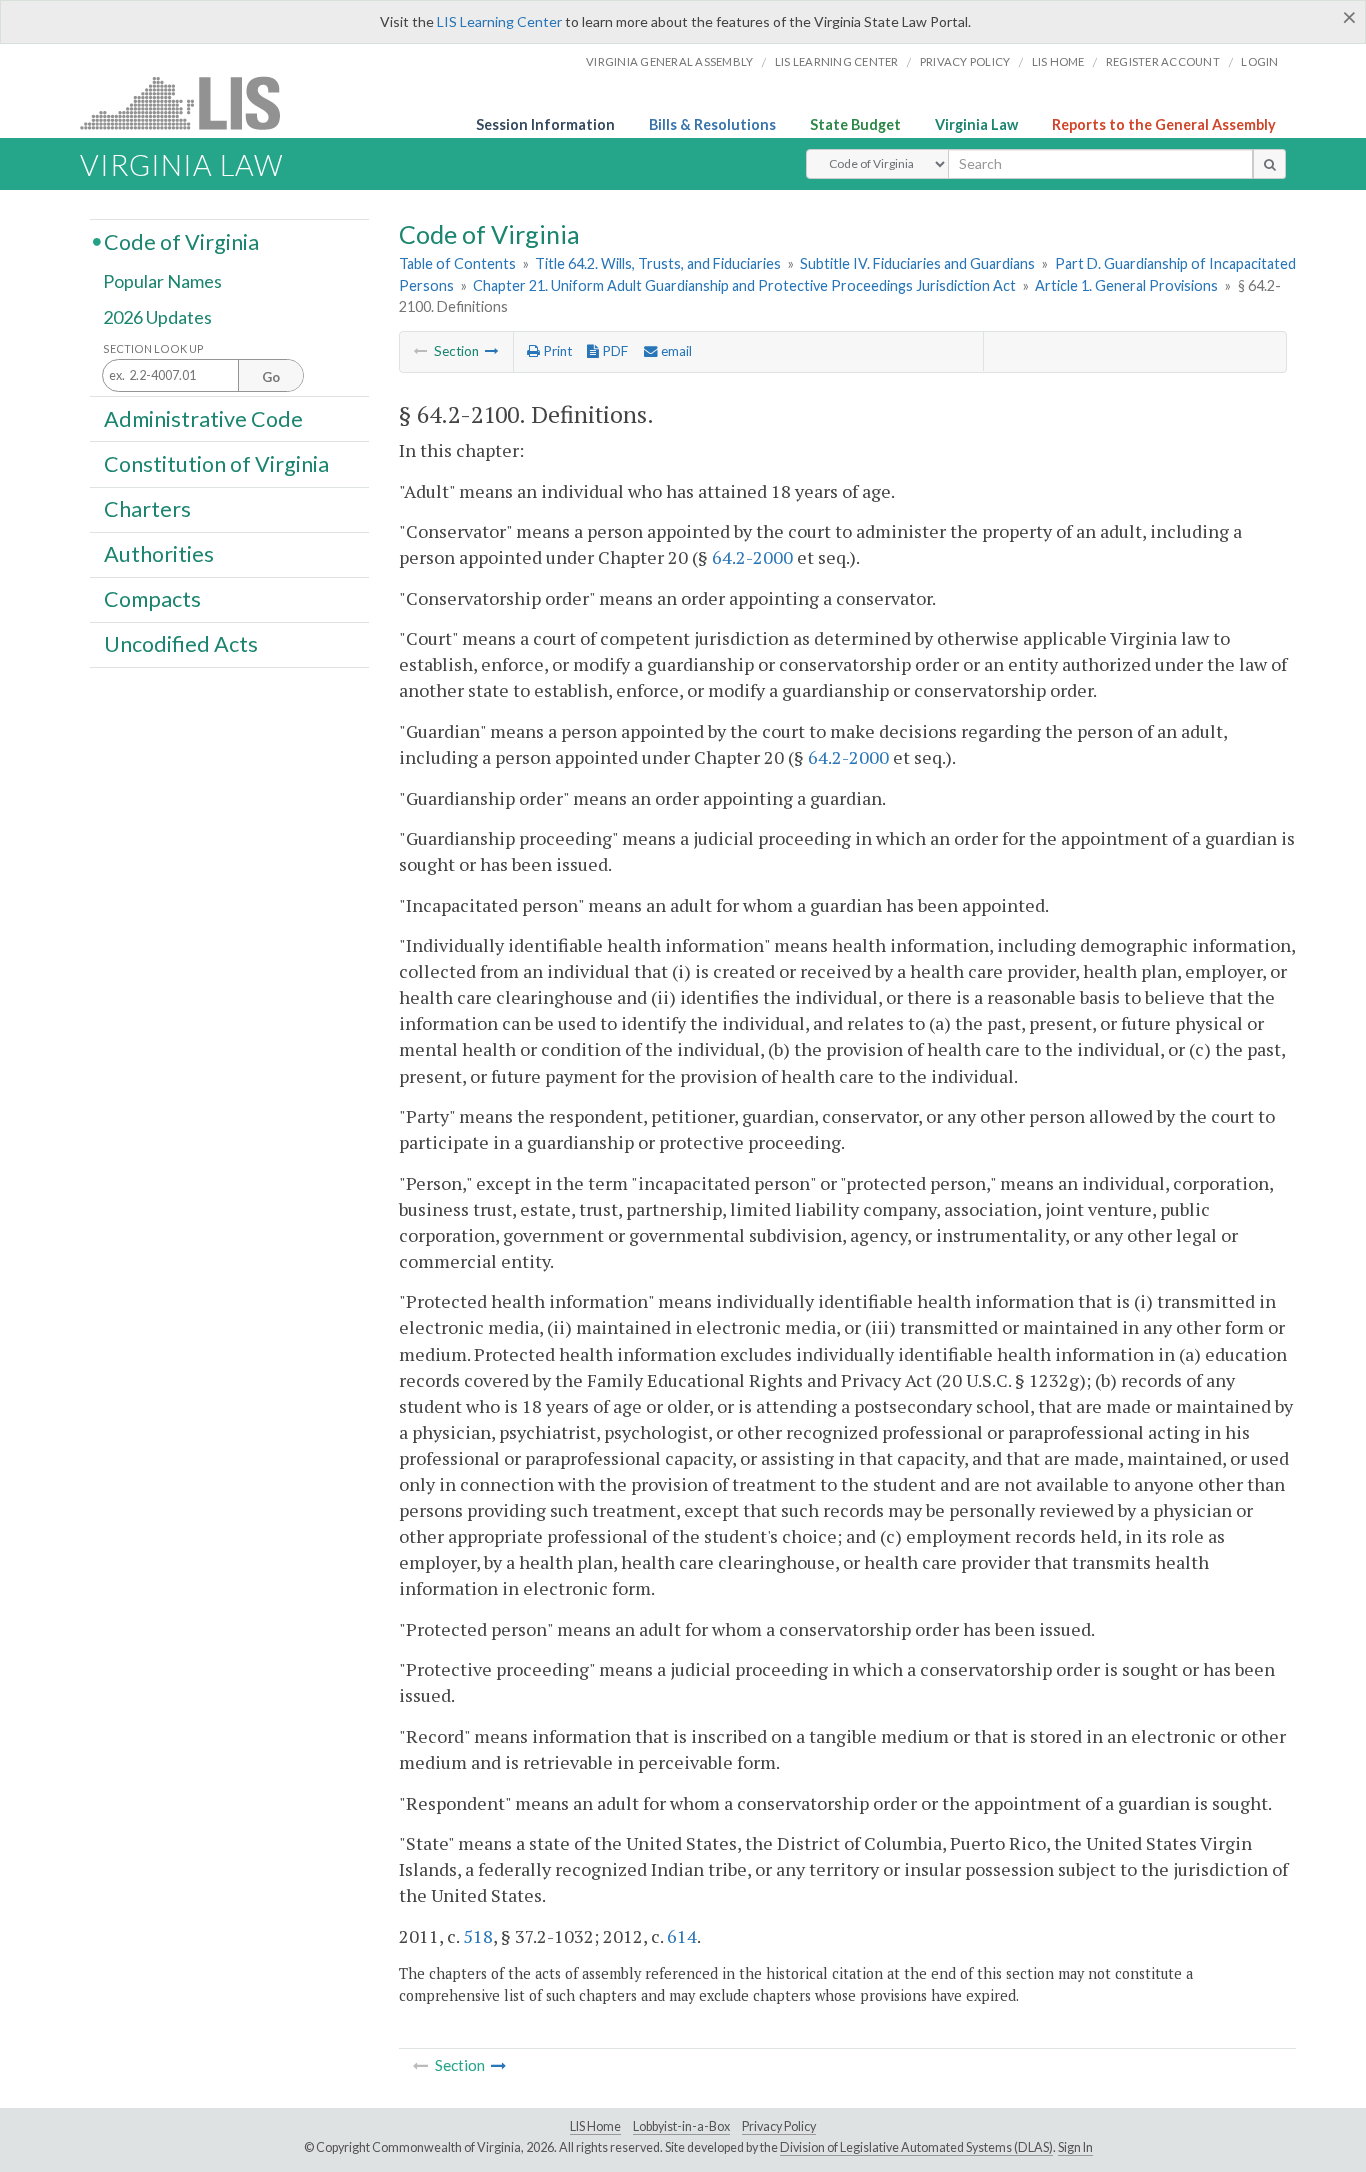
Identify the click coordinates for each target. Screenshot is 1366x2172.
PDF (613, 351)
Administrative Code (203, 418)
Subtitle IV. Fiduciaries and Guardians (917, 263)
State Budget (855, 124)
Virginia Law (976, 124)
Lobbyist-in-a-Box (681, 2126)
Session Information (545, 124)
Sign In (1075, 2147)
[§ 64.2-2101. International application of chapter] (492, 351)
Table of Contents (457, 263)
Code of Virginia (181, 241)
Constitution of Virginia (216, 463)
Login (1259, 61)
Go (271, 377)
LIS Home (595, 2126)
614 (682, 1936)
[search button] (1269, 164)
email (675, 351)
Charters (147, 509)
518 (478, 1936)
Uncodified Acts (181, 644)
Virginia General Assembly (669, 61)
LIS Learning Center (499, 21)
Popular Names (162, 282)
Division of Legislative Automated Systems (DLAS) (916, 2147)
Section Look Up (153, 348)
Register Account (1163, 61)
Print (556, 351)
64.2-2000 (752, 557)
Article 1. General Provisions (1126, 285)
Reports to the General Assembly (1164, 124)
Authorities (159, 554)
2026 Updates (157, 317)
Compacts (152, 599)
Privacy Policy (965, 61)
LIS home (1058, 61)
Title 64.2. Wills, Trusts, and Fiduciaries (658, 263)
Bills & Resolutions (712, 124)
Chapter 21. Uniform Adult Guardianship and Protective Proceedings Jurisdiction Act (744, 285)
